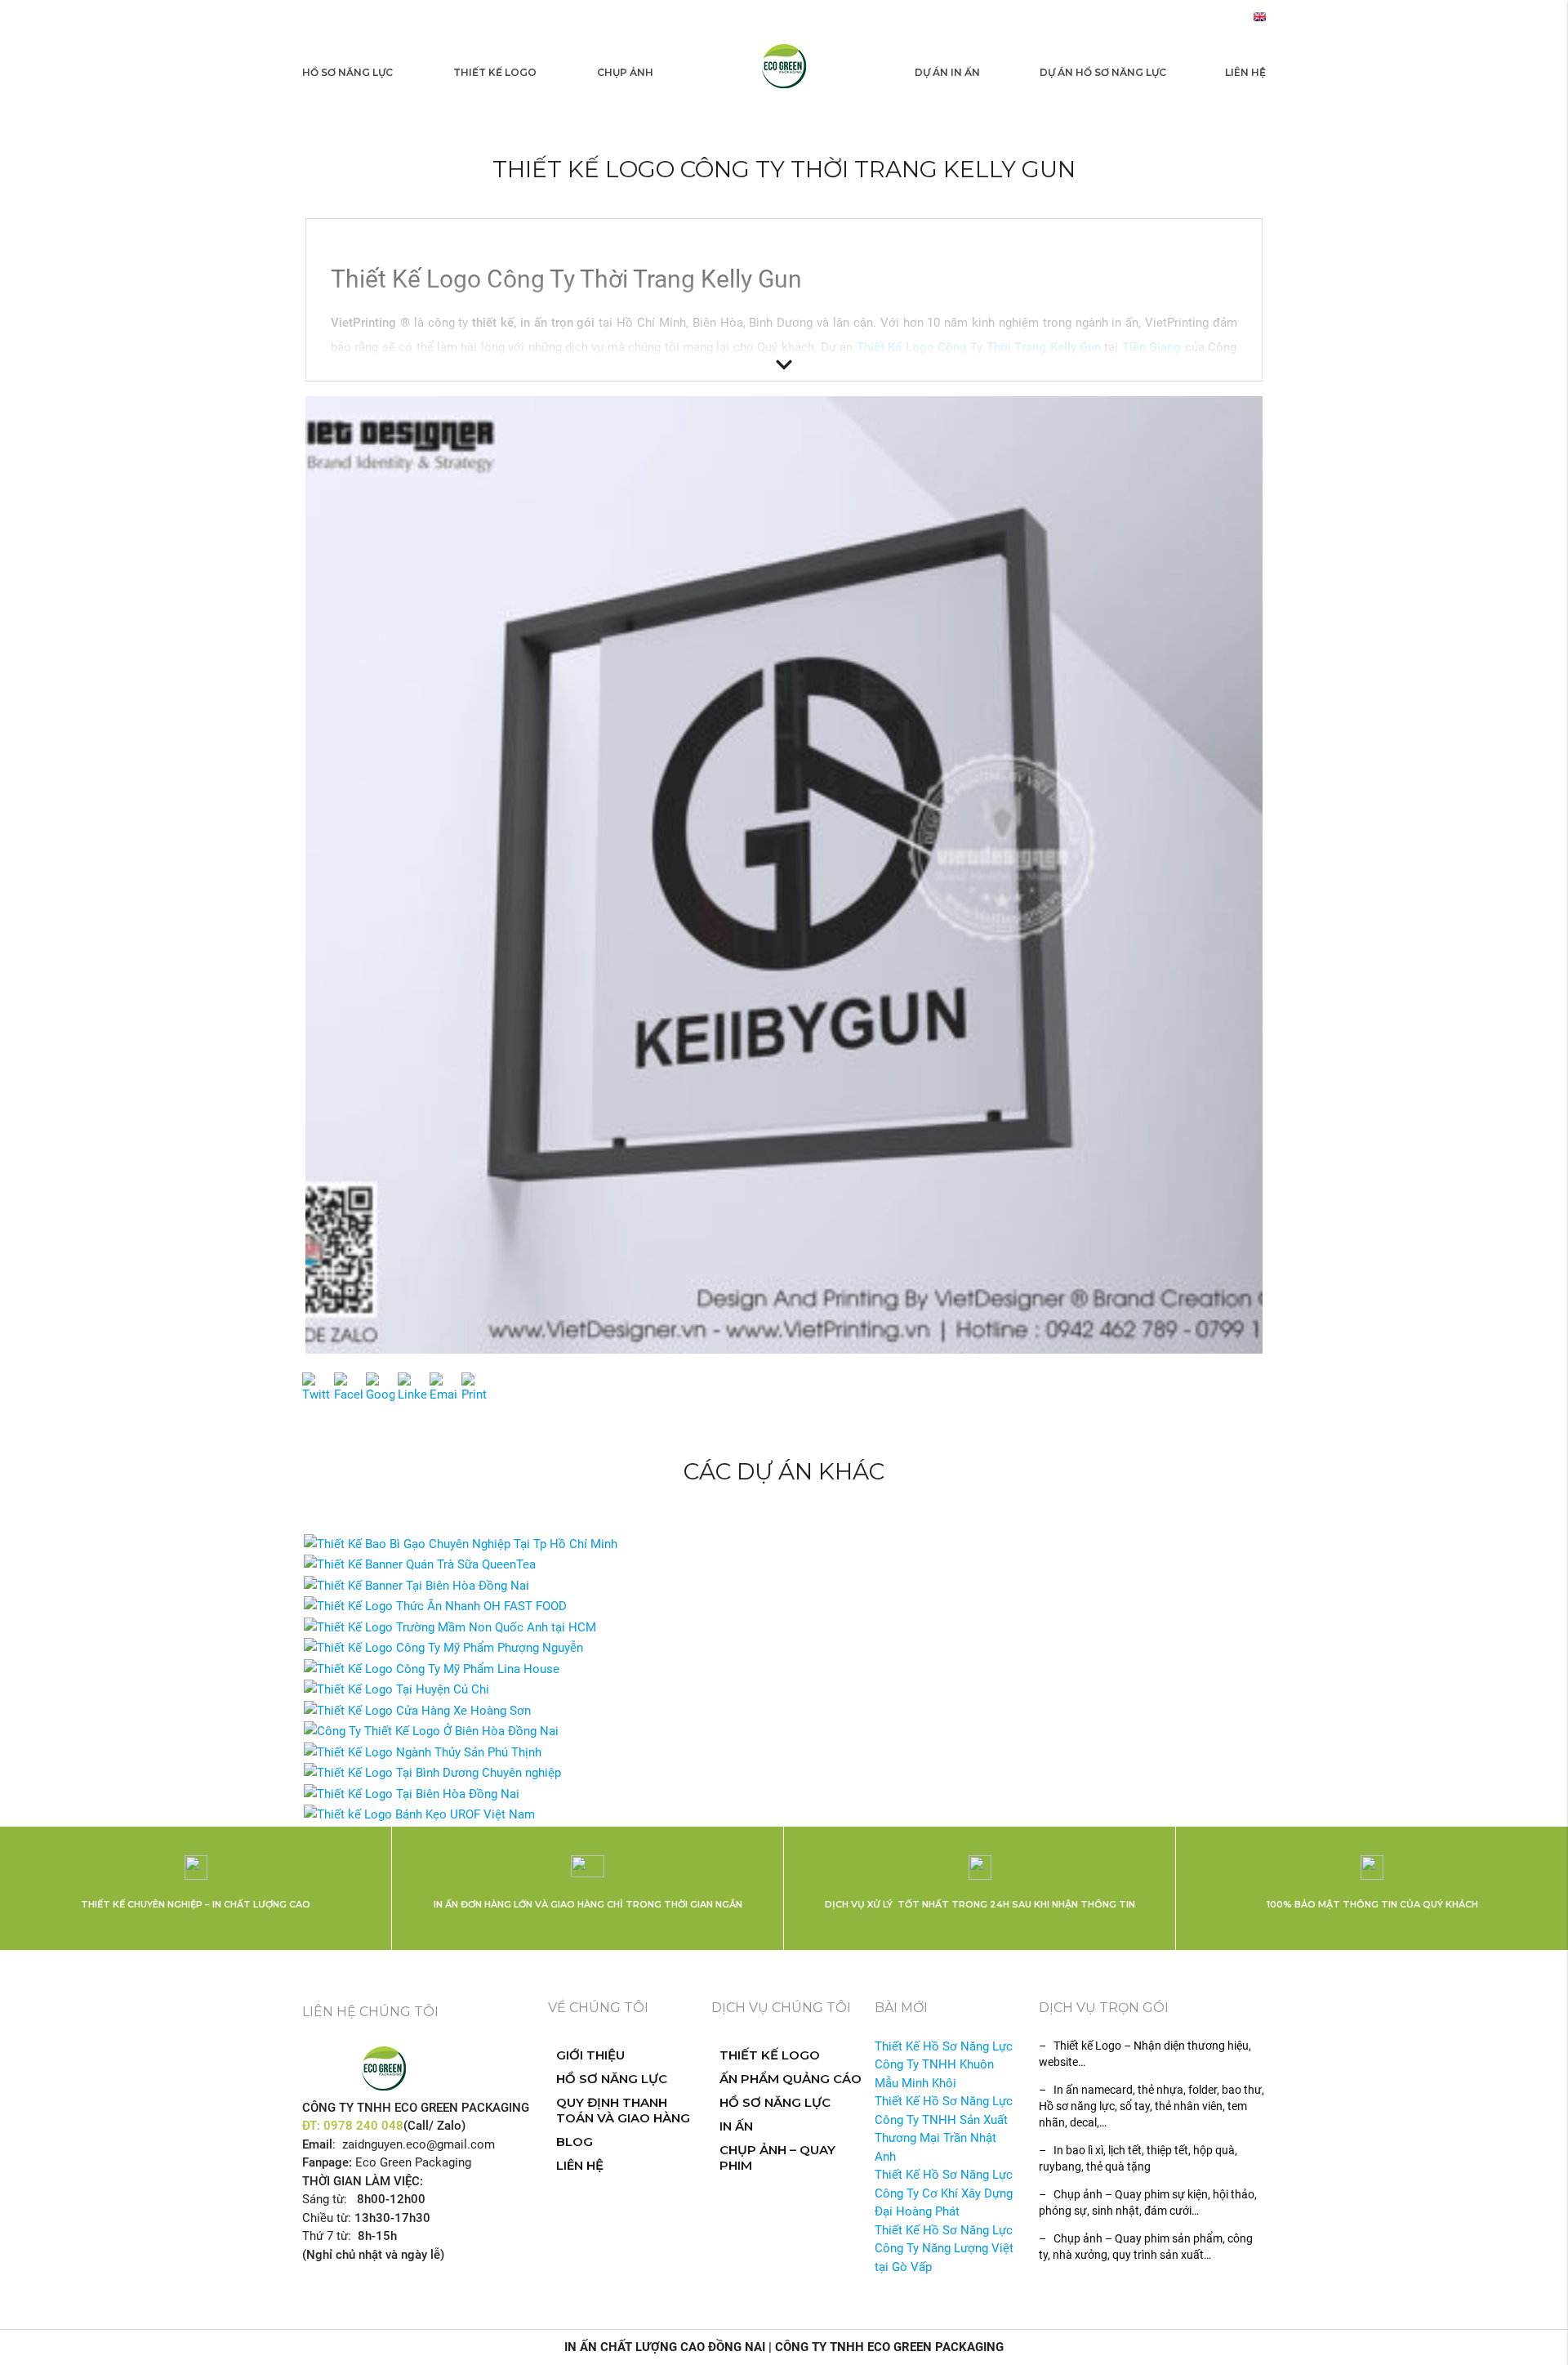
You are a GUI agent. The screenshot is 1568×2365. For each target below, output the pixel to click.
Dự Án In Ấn (947, 72)
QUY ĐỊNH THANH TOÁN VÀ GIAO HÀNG (623, 2110)
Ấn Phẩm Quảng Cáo (791, 2079)
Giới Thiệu (590, 2055)
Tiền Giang (1151, 347)
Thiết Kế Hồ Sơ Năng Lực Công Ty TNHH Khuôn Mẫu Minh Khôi (944, 2065)
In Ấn (736, 2126)
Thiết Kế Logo (495, 72)
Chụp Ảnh (625, 72)
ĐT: (313, 2126)
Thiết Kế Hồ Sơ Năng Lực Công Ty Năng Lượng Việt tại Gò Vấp (944, 2249)
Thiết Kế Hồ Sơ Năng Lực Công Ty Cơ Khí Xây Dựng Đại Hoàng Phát (944, 2193)
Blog (575, 2142)
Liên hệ (1245, 72)
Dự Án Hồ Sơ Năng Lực (1103, 72)
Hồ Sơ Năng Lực (347, 72)
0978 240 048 (363, 2126)
